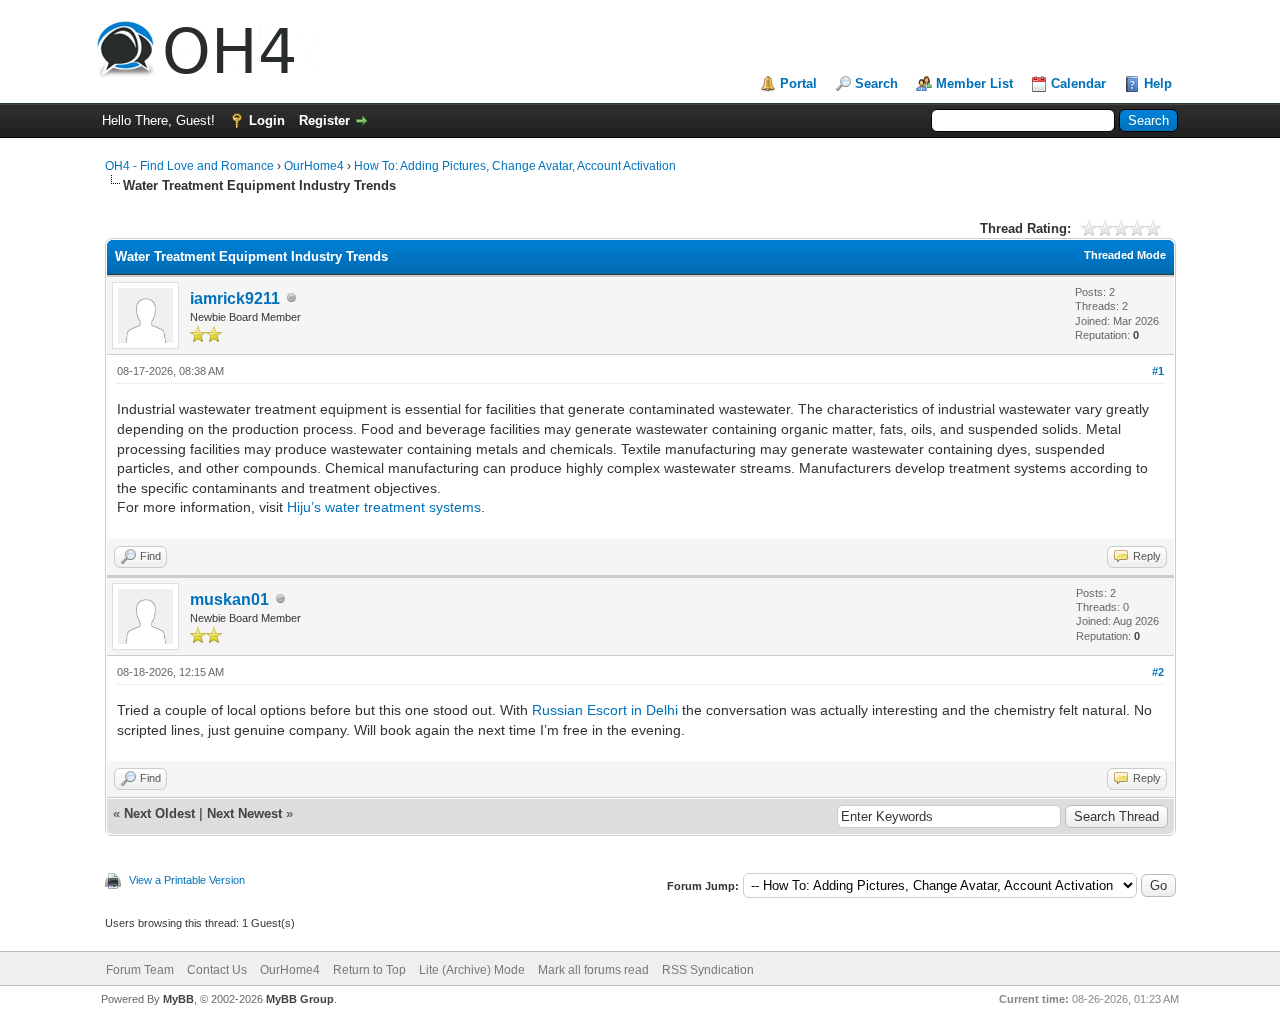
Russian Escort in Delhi (605, 710)
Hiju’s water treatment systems (384, 507)
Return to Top (369, 970)
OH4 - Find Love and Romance (189, 166)
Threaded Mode (1125, 255)
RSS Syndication (708, 970)
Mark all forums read (593, 970)
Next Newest (244, 813)
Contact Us (217, 970)
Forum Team (140, 970)
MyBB (178, 999)
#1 (1158, 371)
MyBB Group (300, 999)
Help (1158, 83)
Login (267, 120)
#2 (1158, 672)
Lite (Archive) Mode (472, 970)
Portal (798, 83)
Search (876, 83)
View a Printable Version (187, 880)
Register (324, 120)
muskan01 (229, 599)
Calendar (1078, 83)
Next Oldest (159, 813)
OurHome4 (314, 166)
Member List (974, 83)
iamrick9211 (235, 298)
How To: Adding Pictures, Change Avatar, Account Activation (515, 166)
